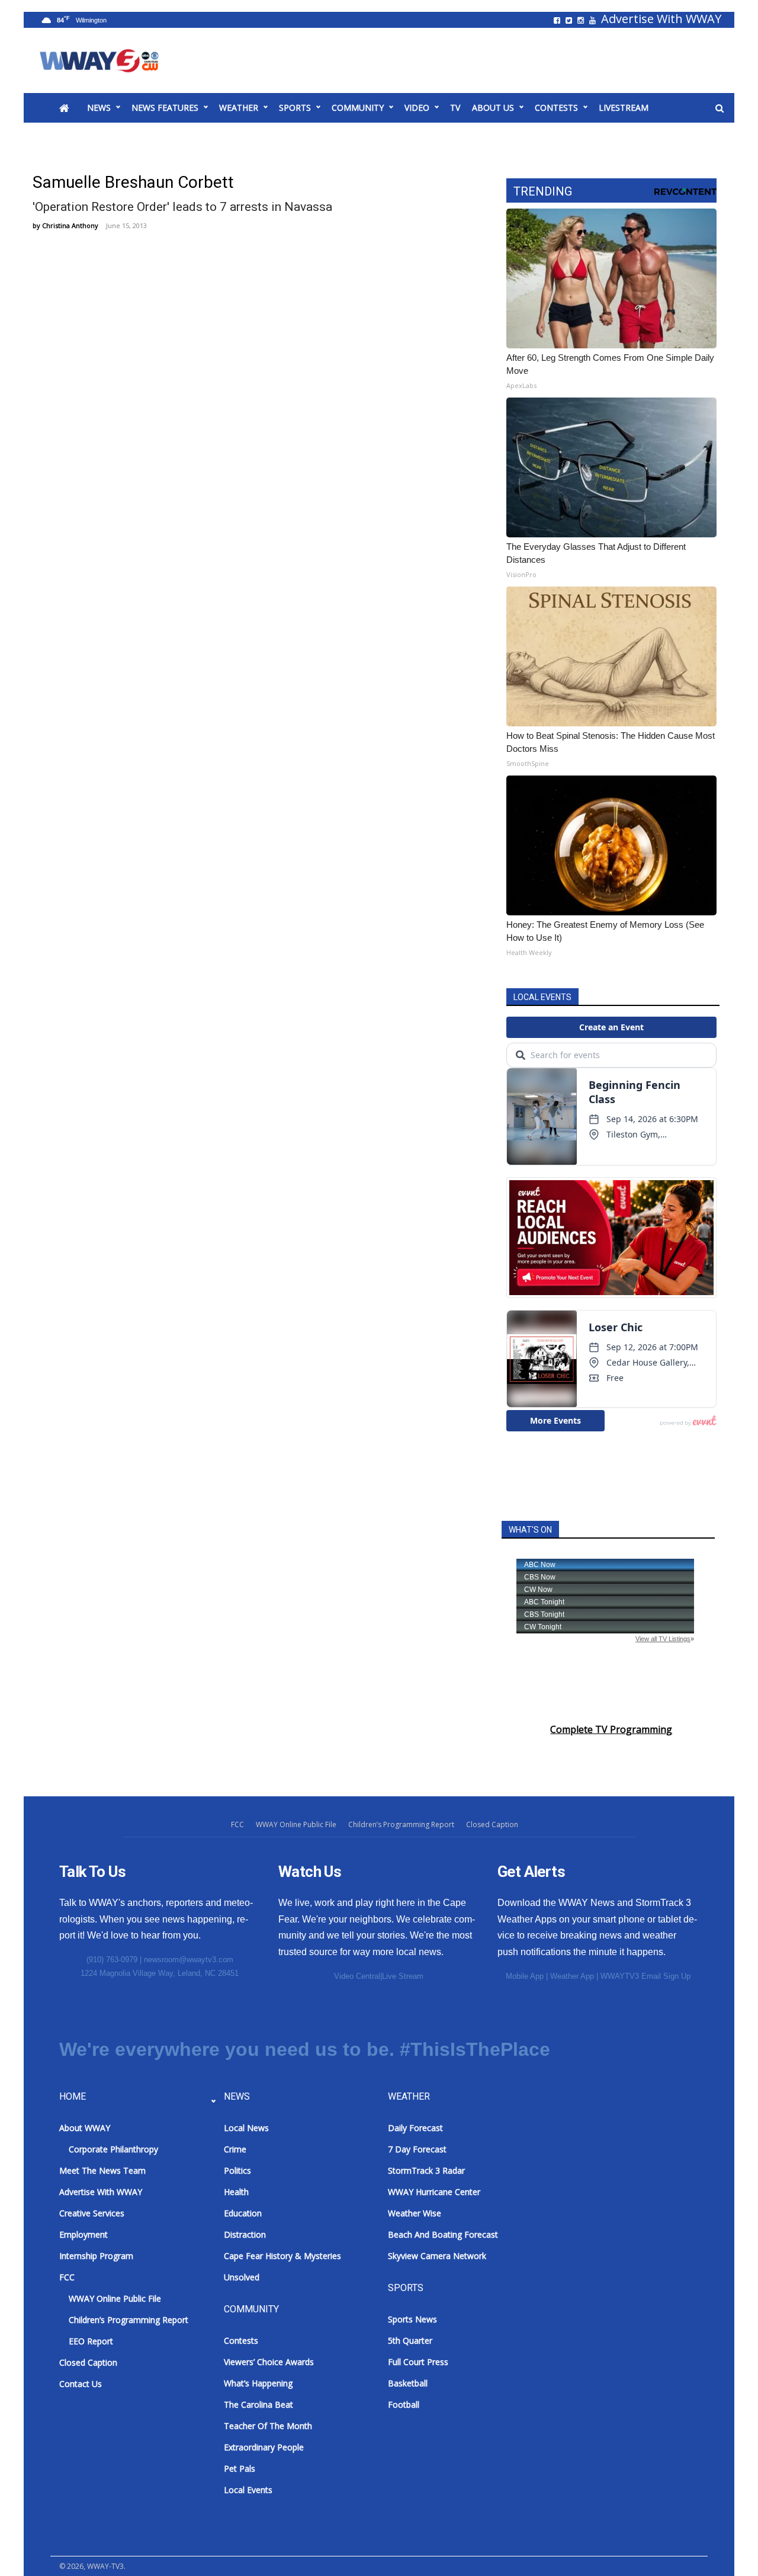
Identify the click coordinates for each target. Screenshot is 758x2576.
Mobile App (525, 1976)
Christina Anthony (70, 225)
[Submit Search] (720, 108)
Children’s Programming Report (401, 1824)
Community (358, 108)
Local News (246, 2128)
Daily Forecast (415, 2128)
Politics (237, 2170)
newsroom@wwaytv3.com (189, 1960)
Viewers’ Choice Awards (269, 2362)
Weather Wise (415, 2213)
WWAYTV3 (113, 60)
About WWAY (85, 2128)
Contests (556, 108)
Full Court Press (418, 2362)
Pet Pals (240, 2468)
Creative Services (92, 2213)
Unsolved (242, 2277)
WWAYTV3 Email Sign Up (645, 1976)
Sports (295, 108)
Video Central (357, 1976)
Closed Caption (492, 1824)
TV (455, 108)
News (99, 108)
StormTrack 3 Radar (426, 2170)
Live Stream (403, 1976)
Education (243, 2213)
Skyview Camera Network (437, 2256)
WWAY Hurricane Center (434, 2192)
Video (417, 108)
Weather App (572, 1976)
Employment (83, 2234)
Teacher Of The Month (268, 2426)
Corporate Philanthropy (113, 2149)
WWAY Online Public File (296, 1824)
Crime (235, 2149)
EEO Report (91, 2341)
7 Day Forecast (417, 2149)
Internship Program (96, 2256)
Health (236, 2192)
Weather (239, 108)
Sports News (412, 2319)
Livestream (624, 108)
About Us (493, 108)
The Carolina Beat (258, 2404)
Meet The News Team (102, 2170)
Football (404, 2404)
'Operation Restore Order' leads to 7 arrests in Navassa (182, 207)
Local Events (248, 2490)
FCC (237, 1824)
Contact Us (81, 2384)
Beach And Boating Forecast (443, 2234)
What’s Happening (258, 2383)
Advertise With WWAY (661, 19)
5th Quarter (410, 2340)
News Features (165, 108)
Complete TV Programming (611, 1729)
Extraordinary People (264, 2447)
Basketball (408, 2383)
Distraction (245, 2234)
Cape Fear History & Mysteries (282, 2256)
